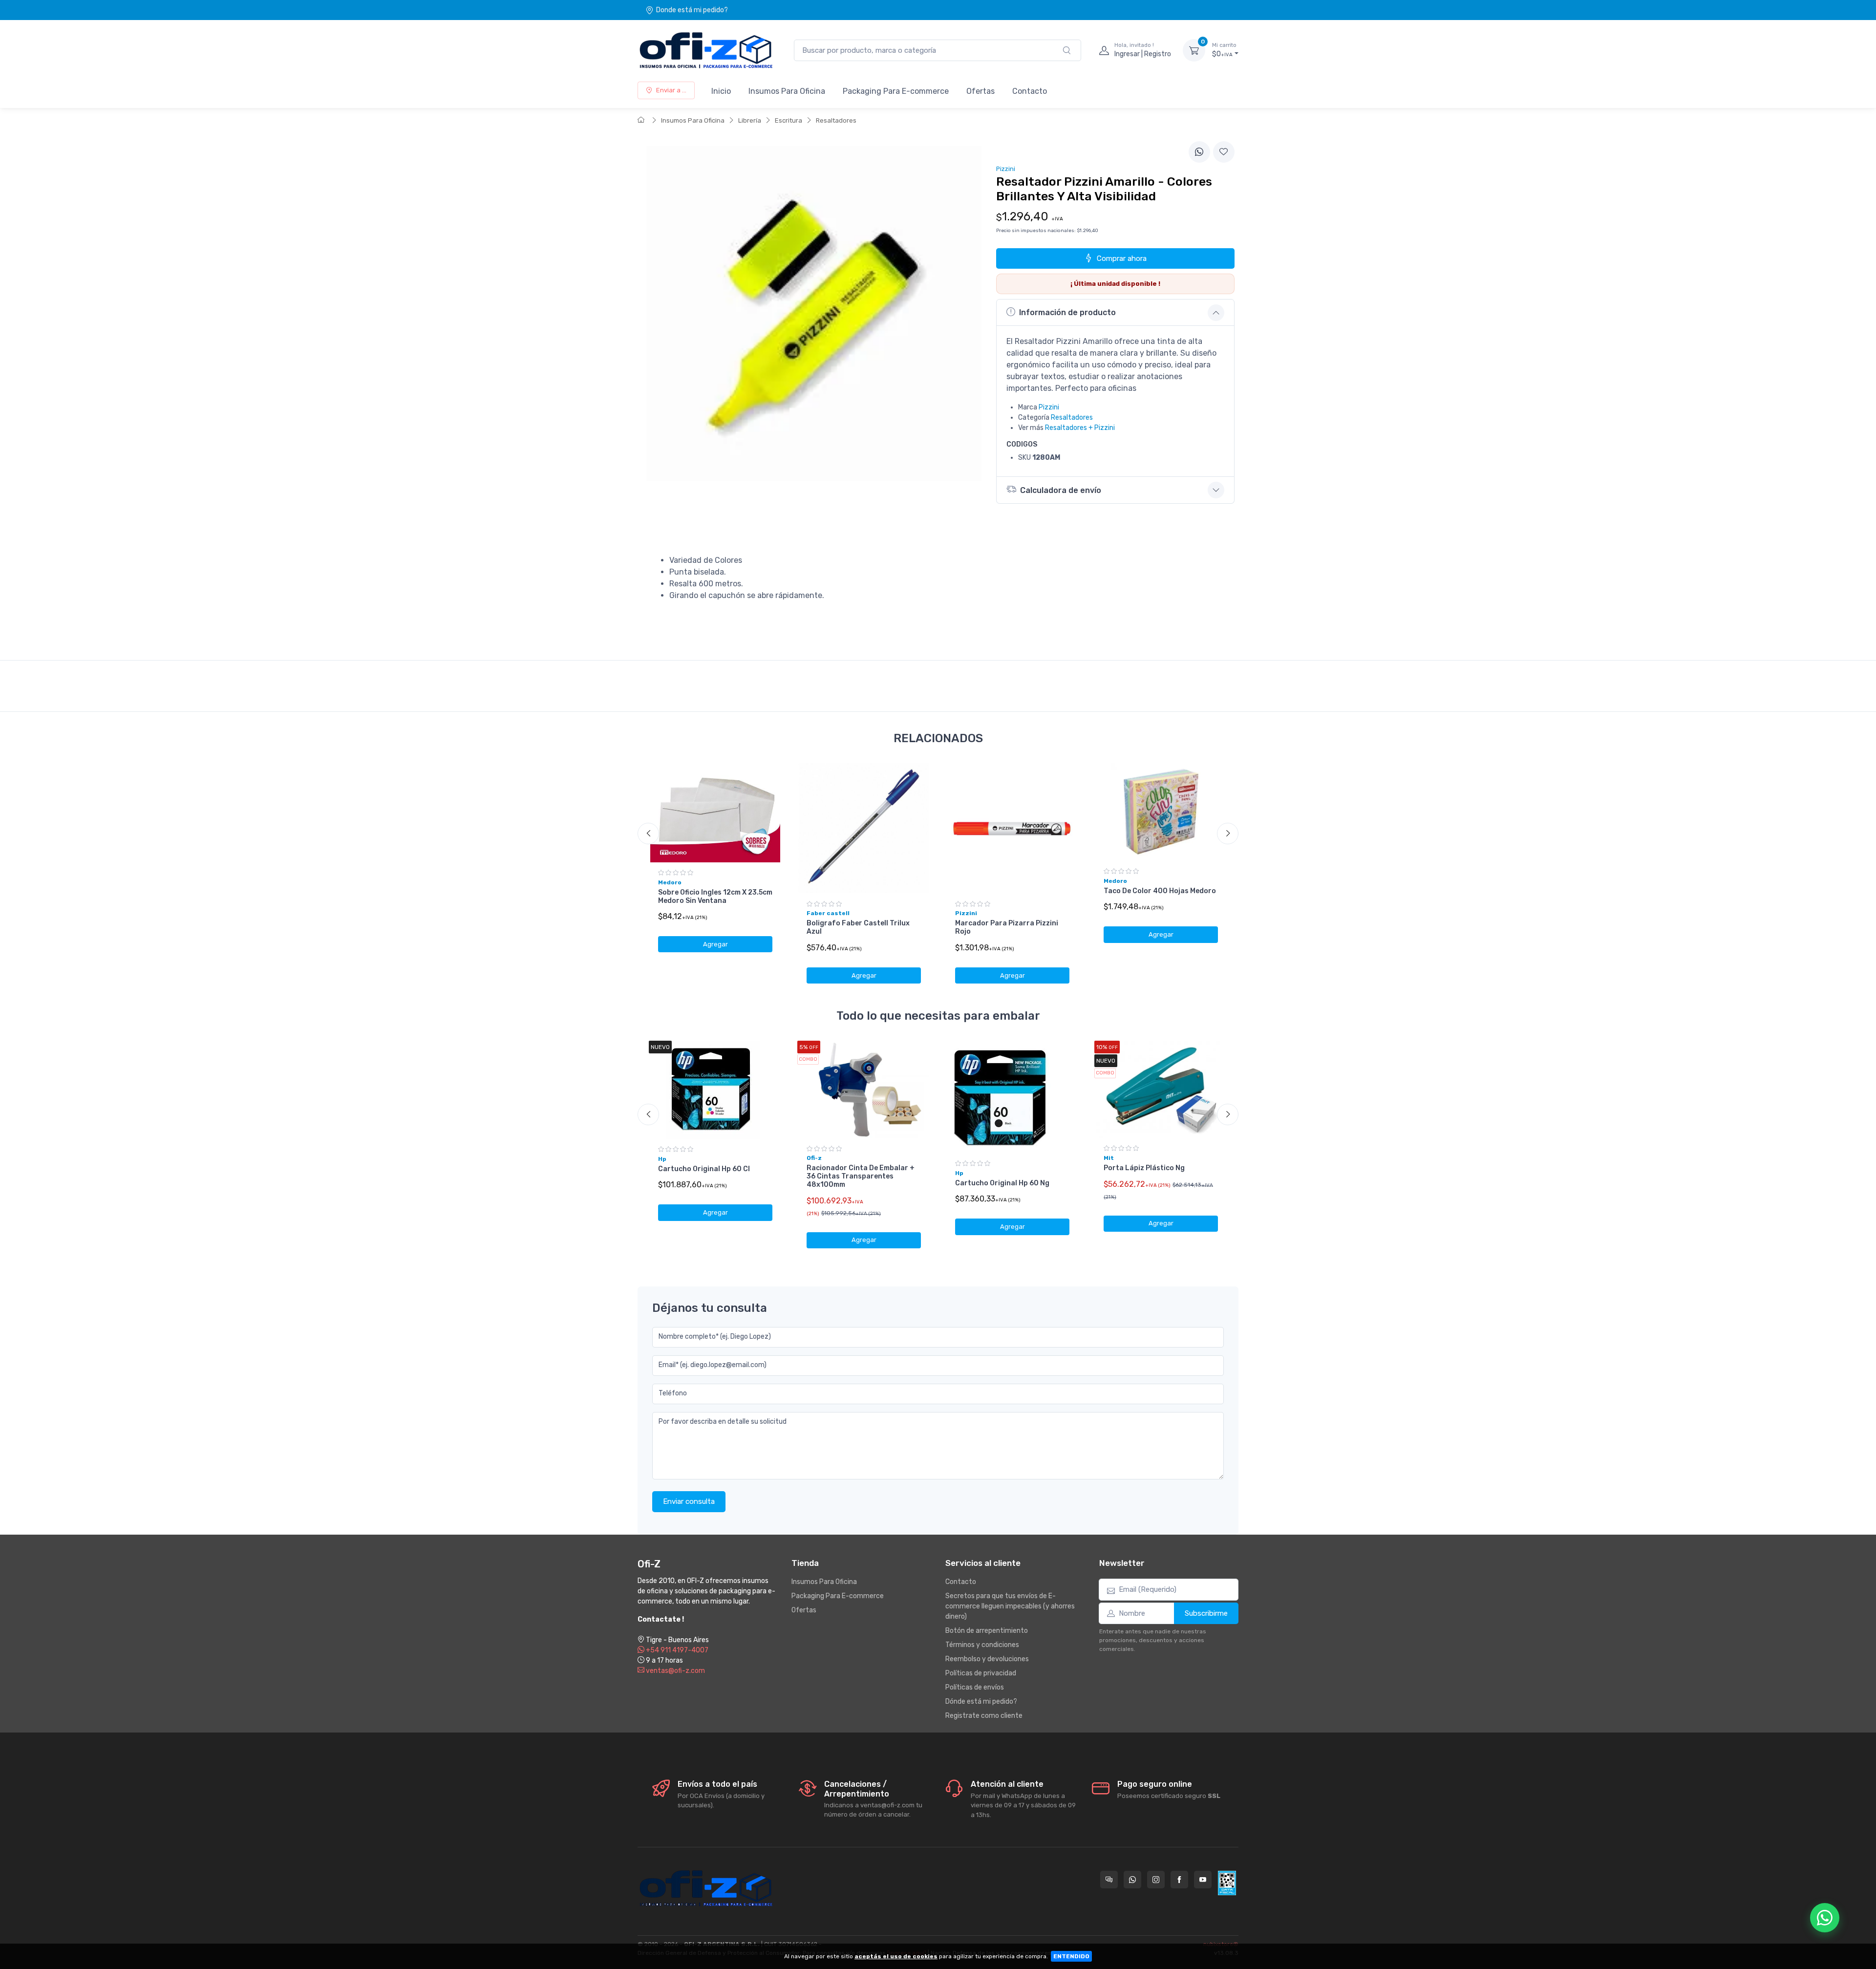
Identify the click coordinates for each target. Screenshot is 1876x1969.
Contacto (1030, 91)
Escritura (789, 120)
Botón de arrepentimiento (987, 1631)
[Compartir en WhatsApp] (1199, 152)
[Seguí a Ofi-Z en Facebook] (1179, 1880)
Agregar (715, 944)
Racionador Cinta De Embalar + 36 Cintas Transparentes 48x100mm (861, 1176)
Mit (1109, 1158)
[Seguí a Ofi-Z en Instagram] (1156, 1880)
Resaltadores (836, 120)
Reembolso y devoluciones (987, 1659)
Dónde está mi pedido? (981, 1701)
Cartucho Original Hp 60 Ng (1002, 1183)
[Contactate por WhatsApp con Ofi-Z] (1132, 1880)
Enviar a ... (671, 90)
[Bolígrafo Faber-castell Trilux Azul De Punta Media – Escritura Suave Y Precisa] (864, 828)
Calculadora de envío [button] (1061, 490)
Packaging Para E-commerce (896, 91)
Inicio (721, 91)
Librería (750, 120)
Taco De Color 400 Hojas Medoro (1160, 891)
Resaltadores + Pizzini (1080, 428)
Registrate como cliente (984, 1716)
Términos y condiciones (982, 1645)
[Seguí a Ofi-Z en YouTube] (1203, 1880)
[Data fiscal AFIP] (1227, 1883)
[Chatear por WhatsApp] (1825, 1918)
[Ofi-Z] (706, 50)
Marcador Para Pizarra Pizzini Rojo (1007, 927)
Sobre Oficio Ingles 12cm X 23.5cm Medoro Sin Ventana (715, 897)
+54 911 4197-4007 (676, 1650)
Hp (662, 1159)
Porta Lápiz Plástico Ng (1144, 1168)
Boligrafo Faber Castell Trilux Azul (858, 927)
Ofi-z (814, 1158)
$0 (1224, 50)
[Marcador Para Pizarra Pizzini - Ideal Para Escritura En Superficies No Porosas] (1012, 828)
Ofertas (981, 91)
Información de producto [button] (1067, 312)
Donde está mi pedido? (692, 10)
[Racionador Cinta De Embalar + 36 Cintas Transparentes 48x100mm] (864, 1090)
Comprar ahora (1122, 258)
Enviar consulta (689, 1501)
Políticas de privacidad (981, 1673)
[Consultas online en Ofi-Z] (1109, 1880)
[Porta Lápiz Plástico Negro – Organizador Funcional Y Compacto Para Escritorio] (1161, 1089)
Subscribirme (1206, 1613)
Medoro (670, 882)
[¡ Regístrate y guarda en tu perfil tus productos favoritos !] (1224, 152)
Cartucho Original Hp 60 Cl (704, 1169)
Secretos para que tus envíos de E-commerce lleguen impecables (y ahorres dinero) (1010, 1606)
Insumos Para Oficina (787, 91)
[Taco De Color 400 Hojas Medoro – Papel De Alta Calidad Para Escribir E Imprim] (1161, 812)
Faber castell (828, 913)
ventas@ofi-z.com (675, 1671)
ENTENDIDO (1071, 1956)
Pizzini (1049, 407)
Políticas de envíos (975, 1687)
